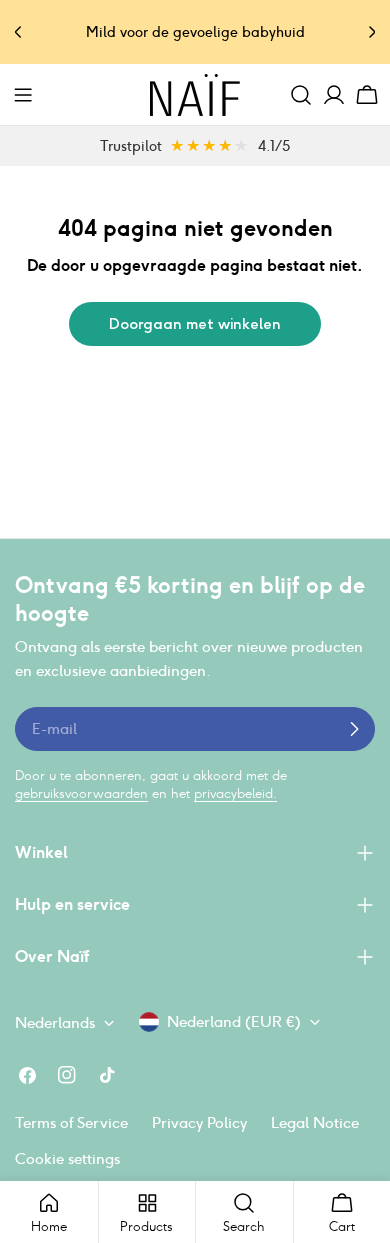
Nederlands (55, 1022)
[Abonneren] (354, 729)
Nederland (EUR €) (234, 1021)
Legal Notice (315, 1122)
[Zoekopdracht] (301, 95)
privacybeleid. (235, 793)
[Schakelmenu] (23, 95)
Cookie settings (67, 1158)
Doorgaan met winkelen (195, 324)
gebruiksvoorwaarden (81, 793)
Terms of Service (71, 1122)
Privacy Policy (199, 1122)
